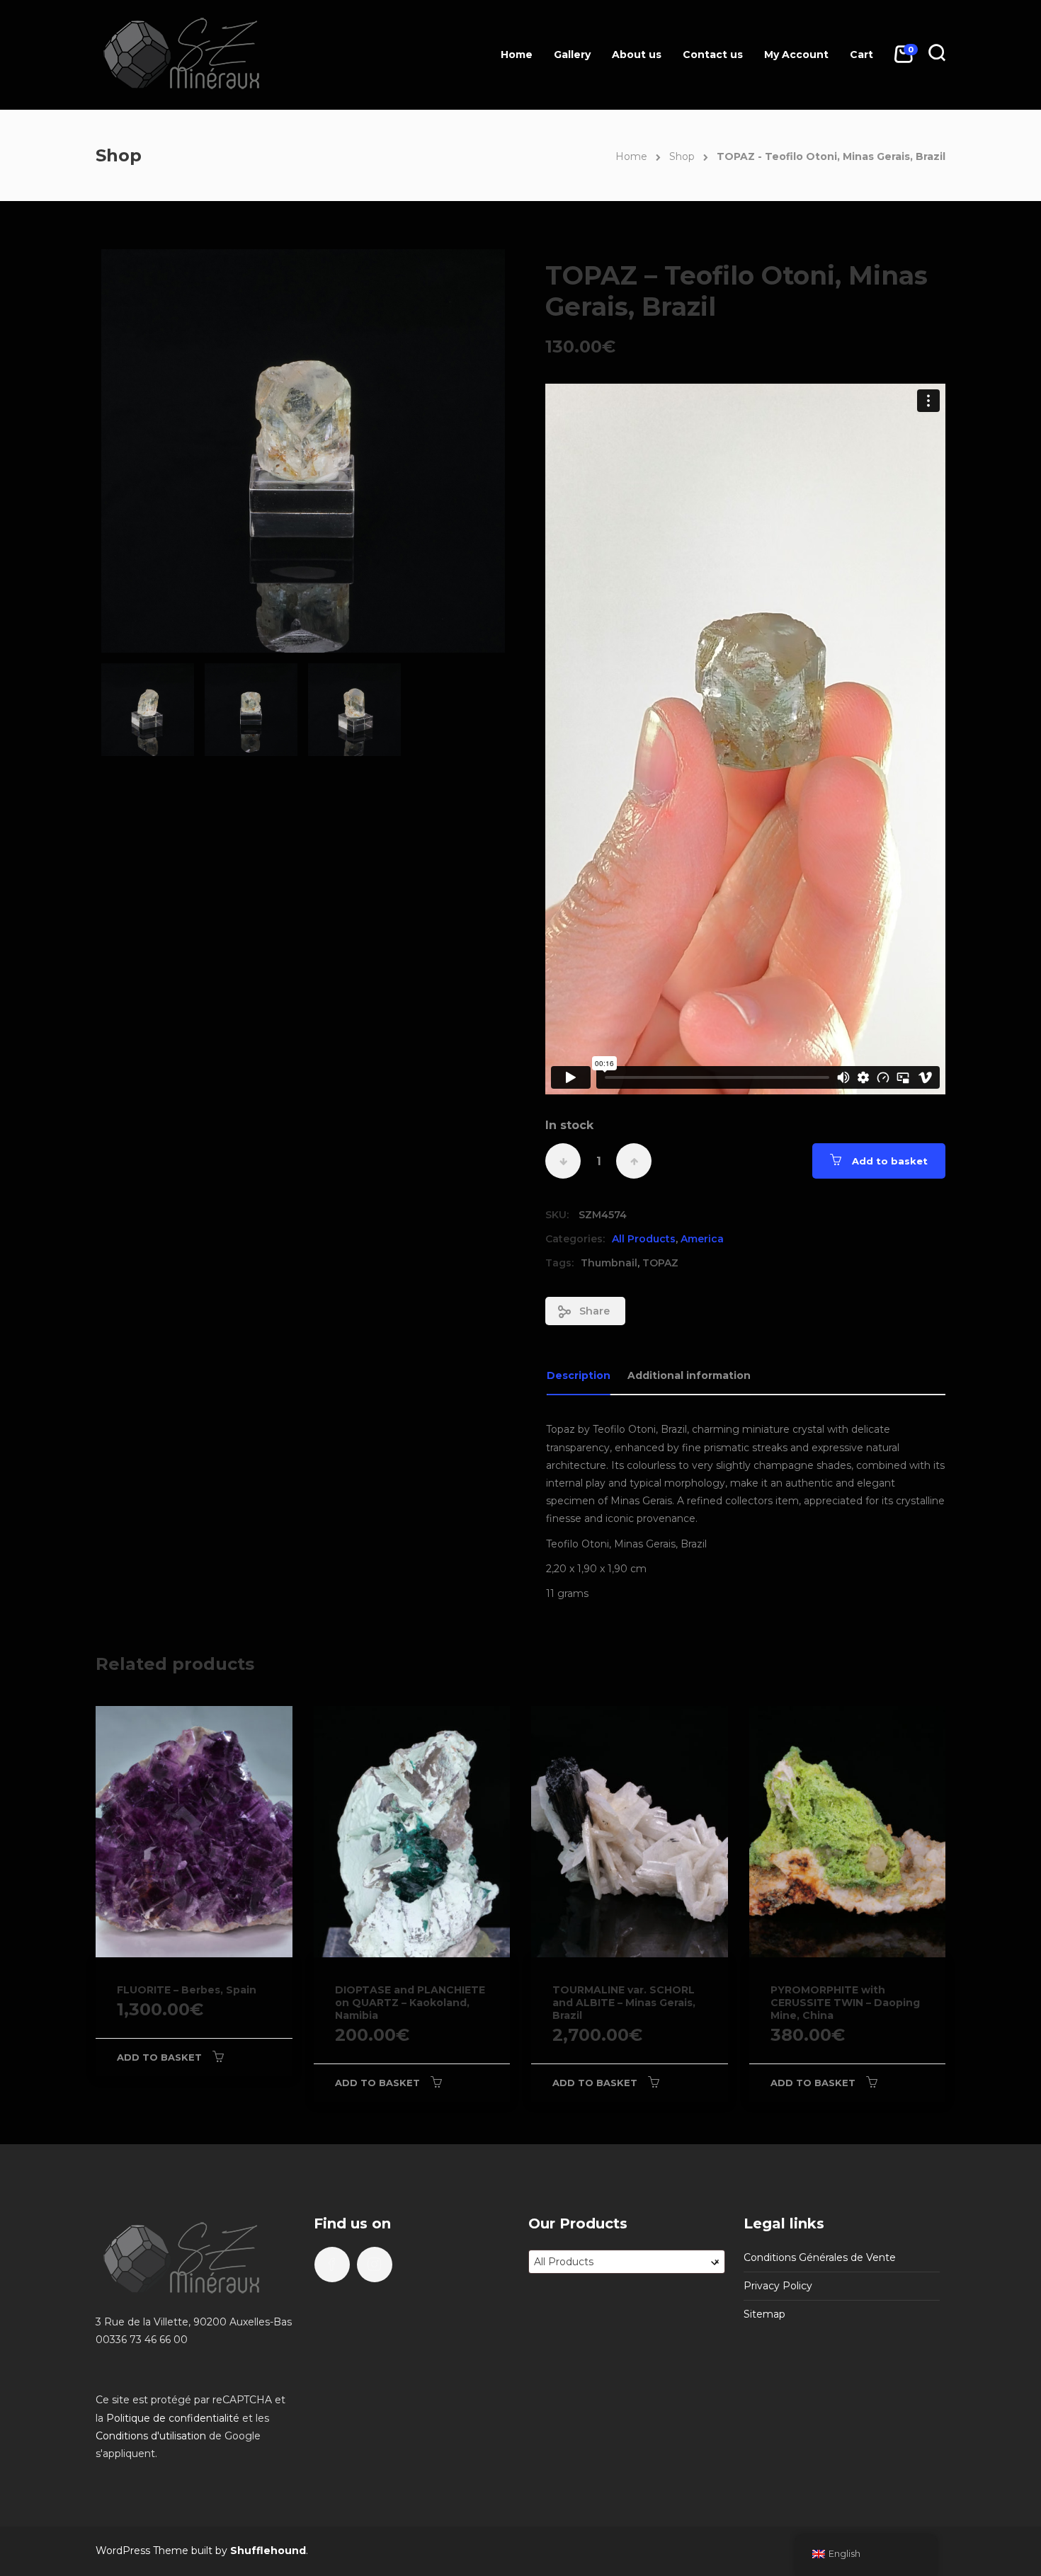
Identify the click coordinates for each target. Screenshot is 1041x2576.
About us (637, 55)
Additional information (689, 1375)
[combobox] (627, 2262)
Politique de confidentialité (173, 2418)
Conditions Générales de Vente (820, 2257)
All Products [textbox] (627, 2262)
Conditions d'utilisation (151, 2436)
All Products (644, 1239)
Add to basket (890, 1161)
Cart (861, 55)
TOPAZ (660, 1263)
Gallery (572, 55)
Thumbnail (609, 1263)
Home (517, 55)
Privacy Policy (778, 2286)
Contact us (713, 55)
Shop (682, 156)
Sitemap (764, 2314)
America (702, 1239)
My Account (796, 55)
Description (579, 1375)
